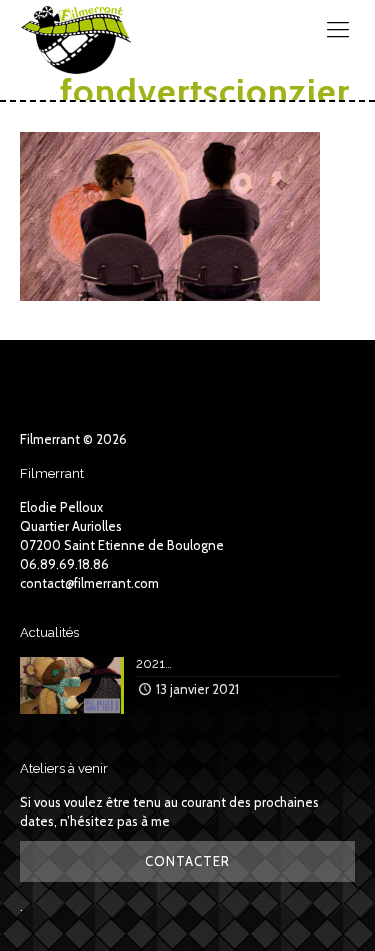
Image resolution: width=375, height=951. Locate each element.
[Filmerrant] (76, 30)
